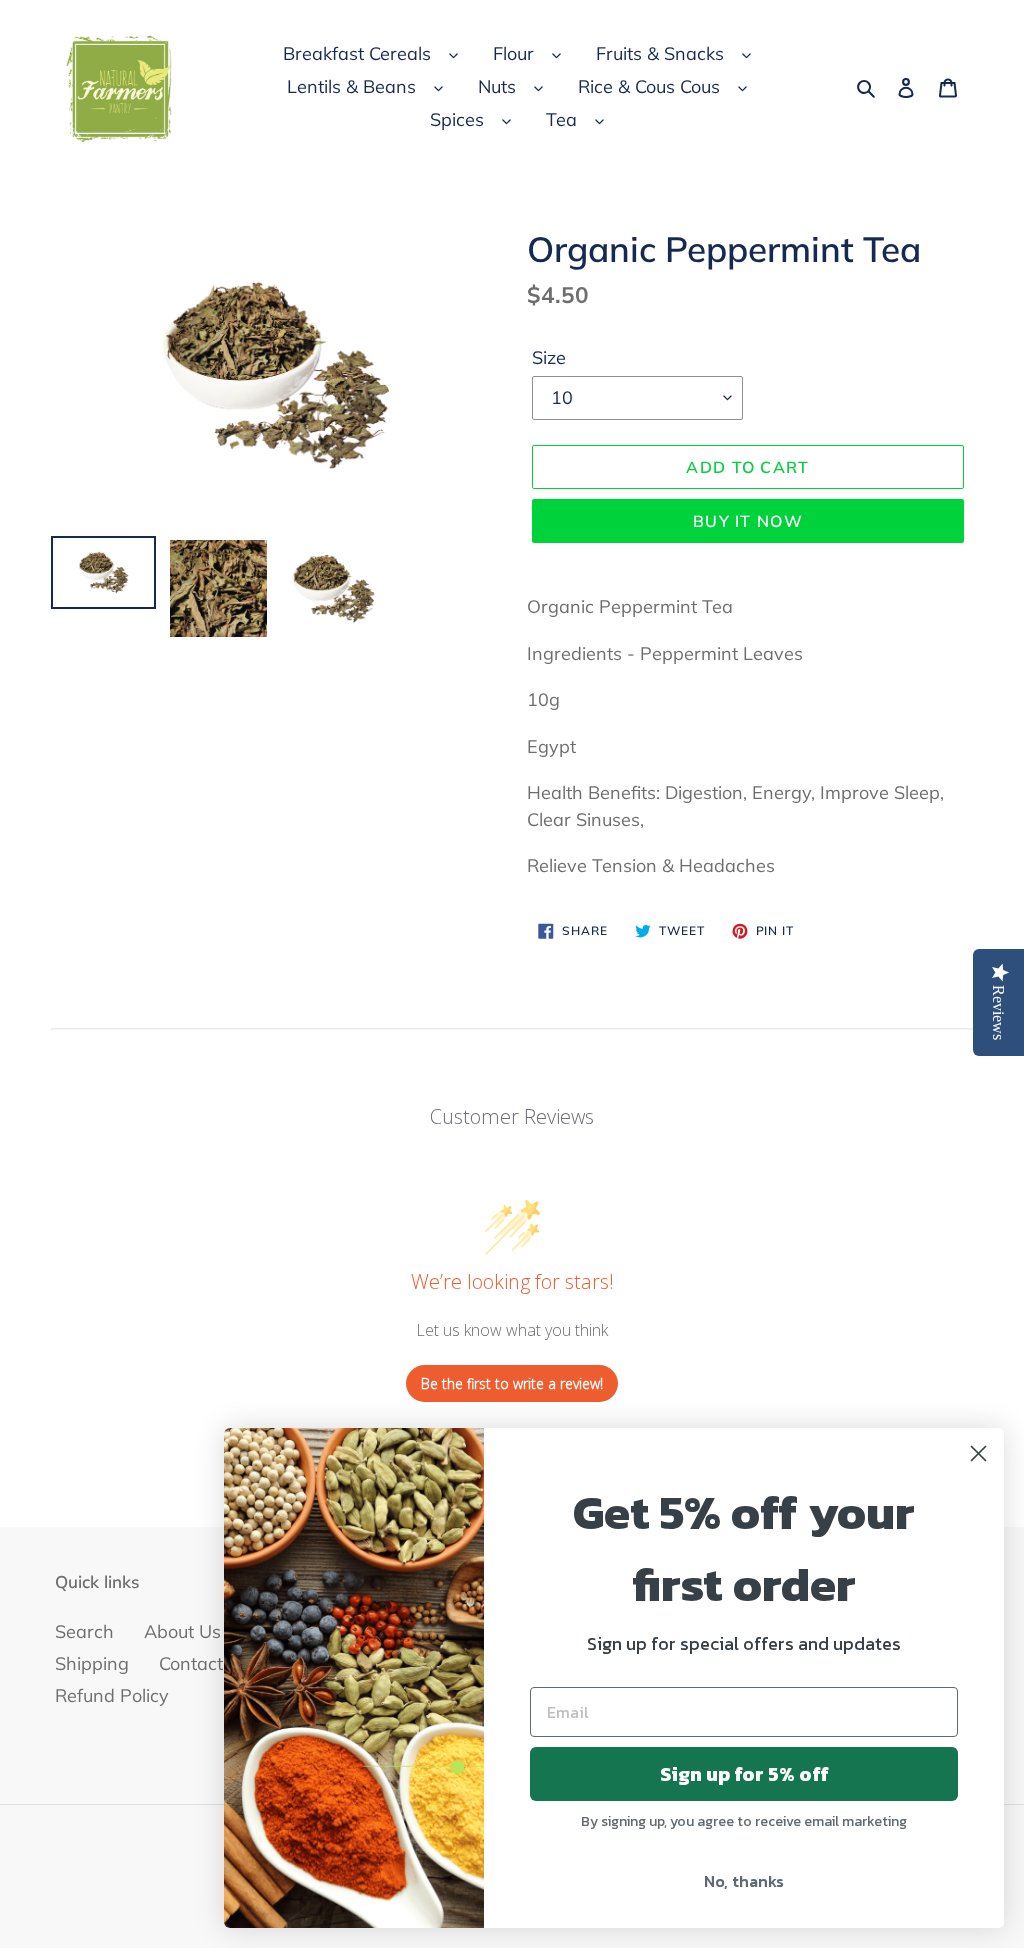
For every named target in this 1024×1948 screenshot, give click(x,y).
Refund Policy (112, 1695)
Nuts (497, 86)
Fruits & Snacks (660, 53)
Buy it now (748, 521)
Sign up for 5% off (744, 1774)
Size (549, 357)
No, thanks (744, 1881)
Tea (561, 119)
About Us (182, 1631)
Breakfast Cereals (357, 53)
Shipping (92, 1663)
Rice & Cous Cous (649, 86)
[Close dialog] (978, 1453)
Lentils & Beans (351, 86)
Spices (457, 119)
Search (84, 1631)
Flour (513, 53)
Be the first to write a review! (512, 1383)
